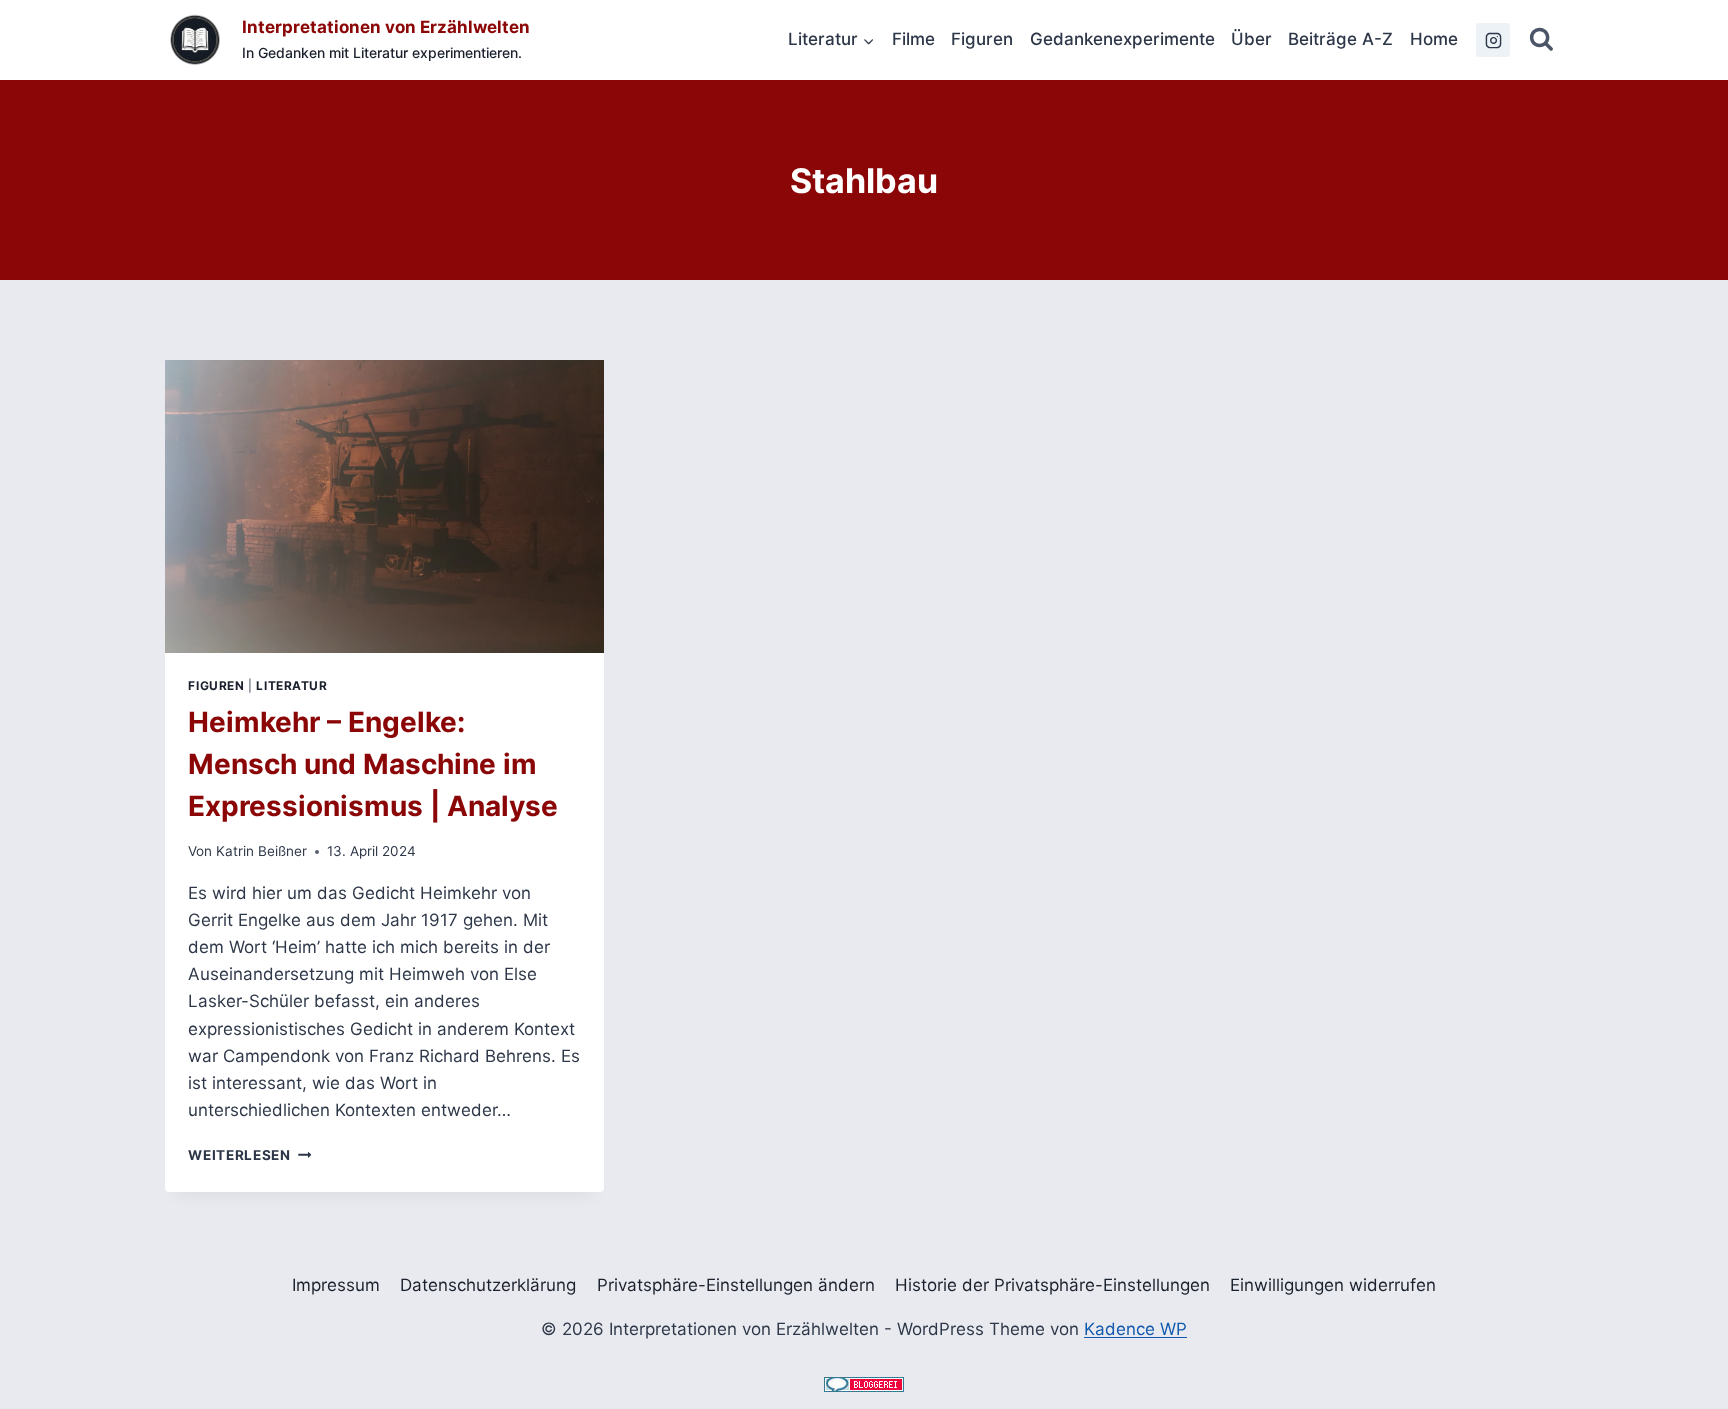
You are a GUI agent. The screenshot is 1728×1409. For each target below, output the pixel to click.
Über (1251, 39)
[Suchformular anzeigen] (1541, 40)
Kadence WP (1135, 1329)
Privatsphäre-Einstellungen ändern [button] (736, 1285)
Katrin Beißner (261, 851)
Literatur (291, 685)
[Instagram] (1493, 40)
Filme (913, 39)
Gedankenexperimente (1122, 39)
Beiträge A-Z (1340, 39)
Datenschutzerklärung (488, 1285)
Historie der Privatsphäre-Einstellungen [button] (1052, 1285)
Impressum (336, 1285)
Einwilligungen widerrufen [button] (1333, 1285)
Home (1434, 39)
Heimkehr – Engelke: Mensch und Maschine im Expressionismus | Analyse (373, 764)
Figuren (982, 39)
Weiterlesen (249, 1155)
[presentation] (384, 506)
